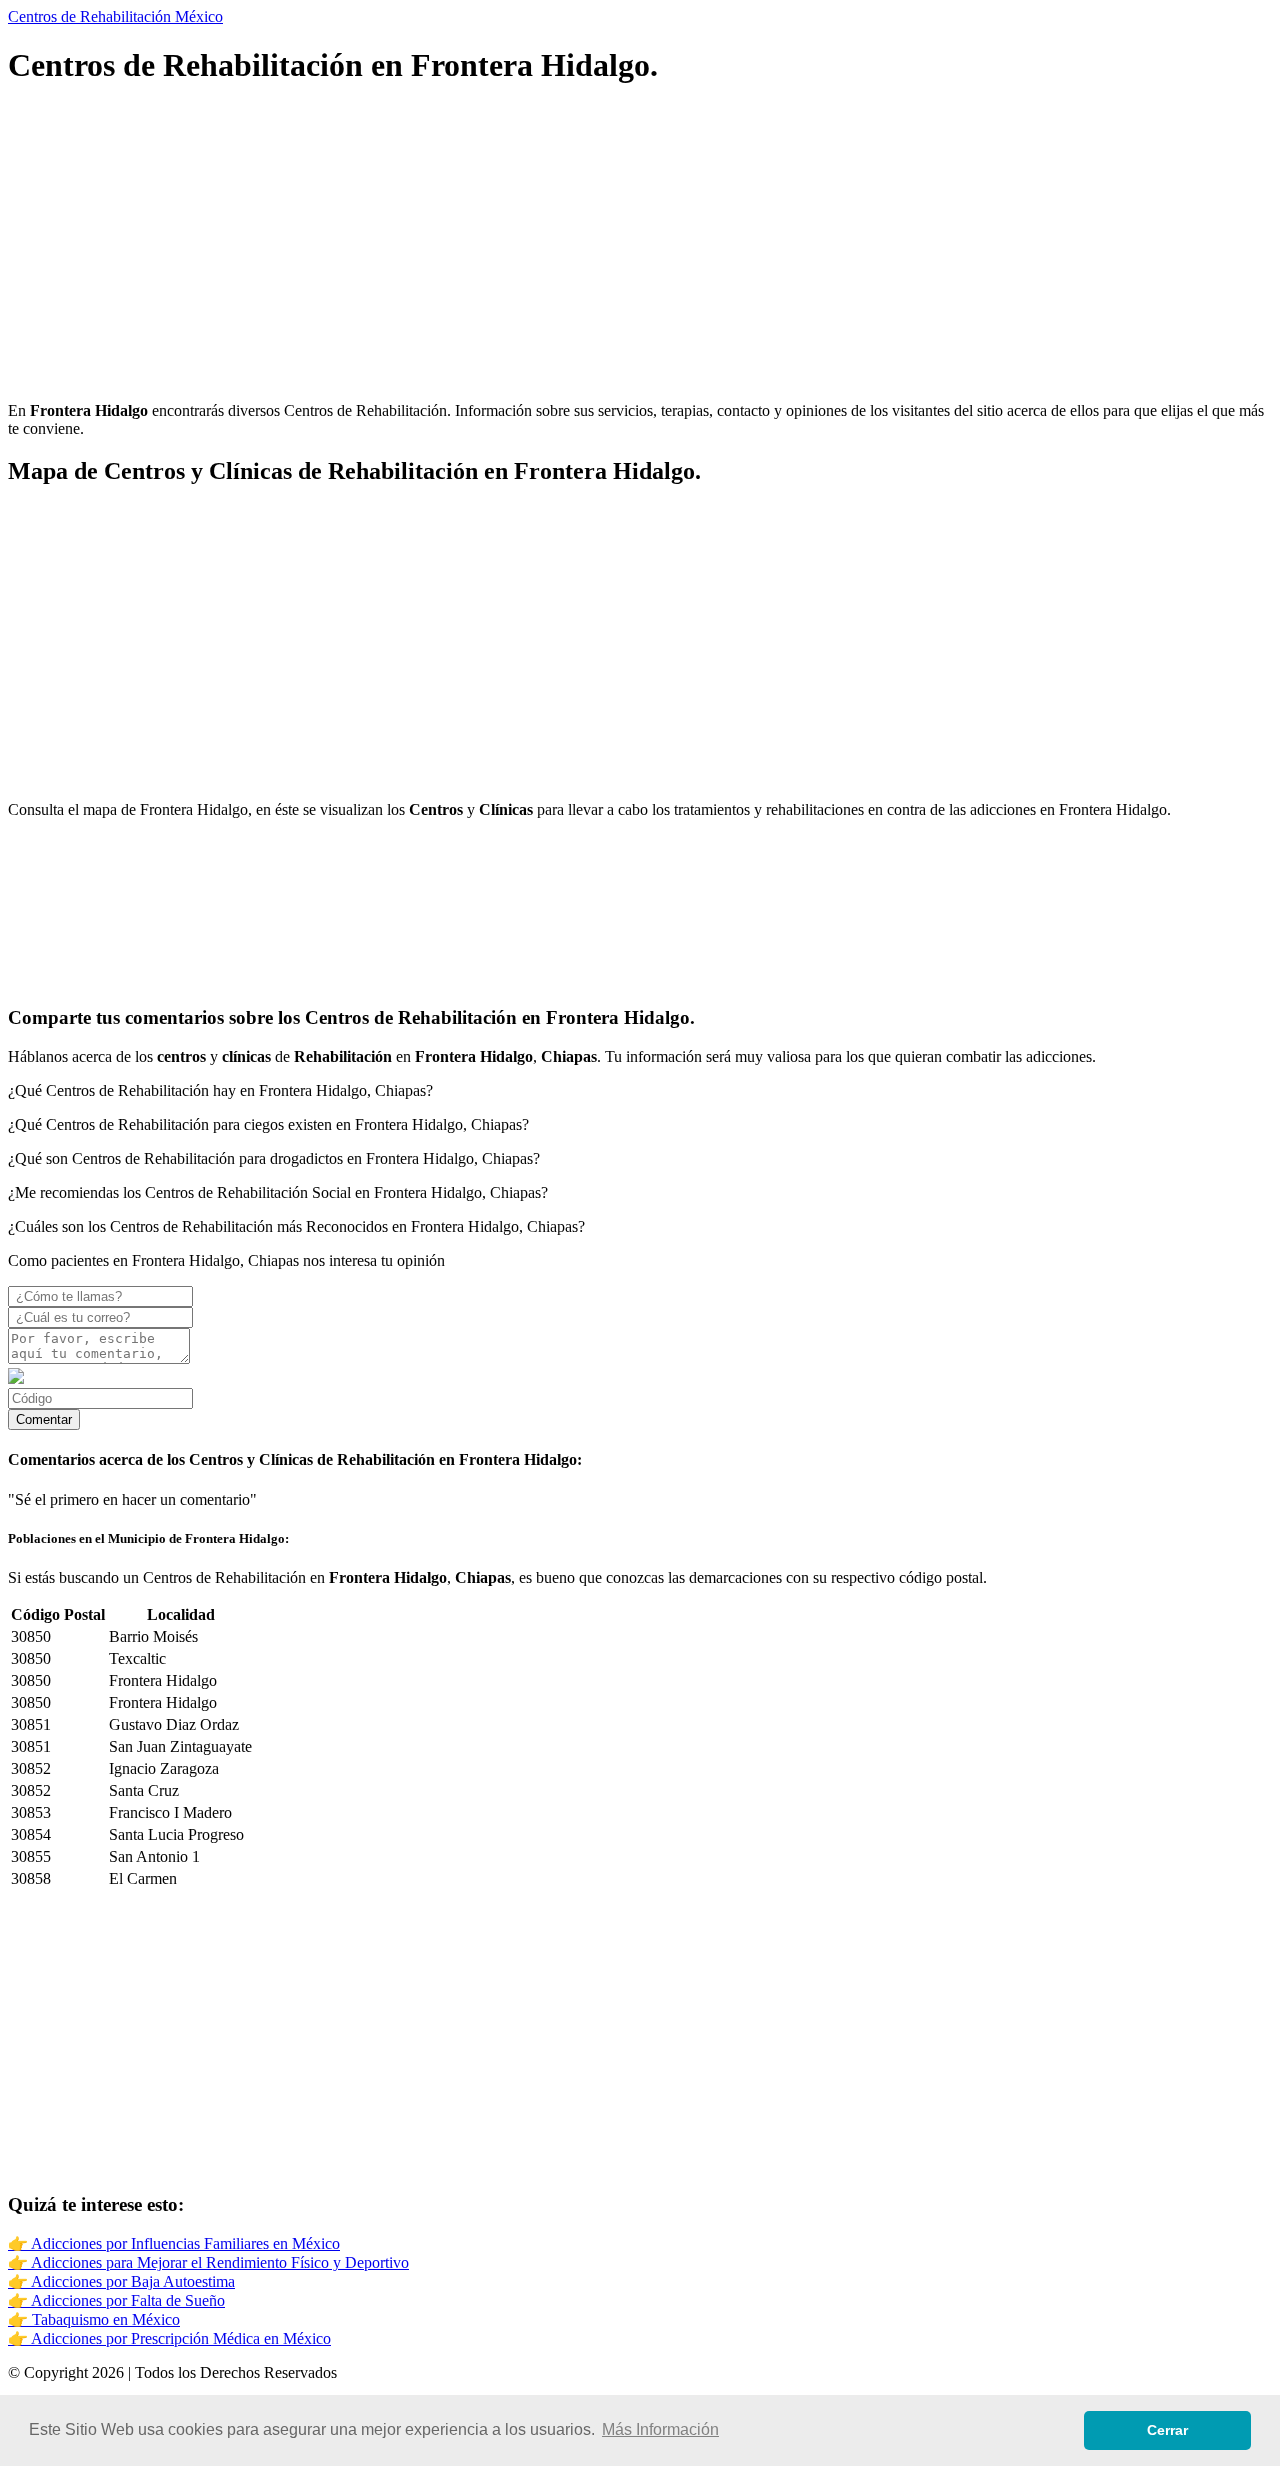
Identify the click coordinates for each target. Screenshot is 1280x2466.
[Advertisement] (608, 246)
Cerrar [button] (1167, 2430)
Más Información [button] (660, 2429)
